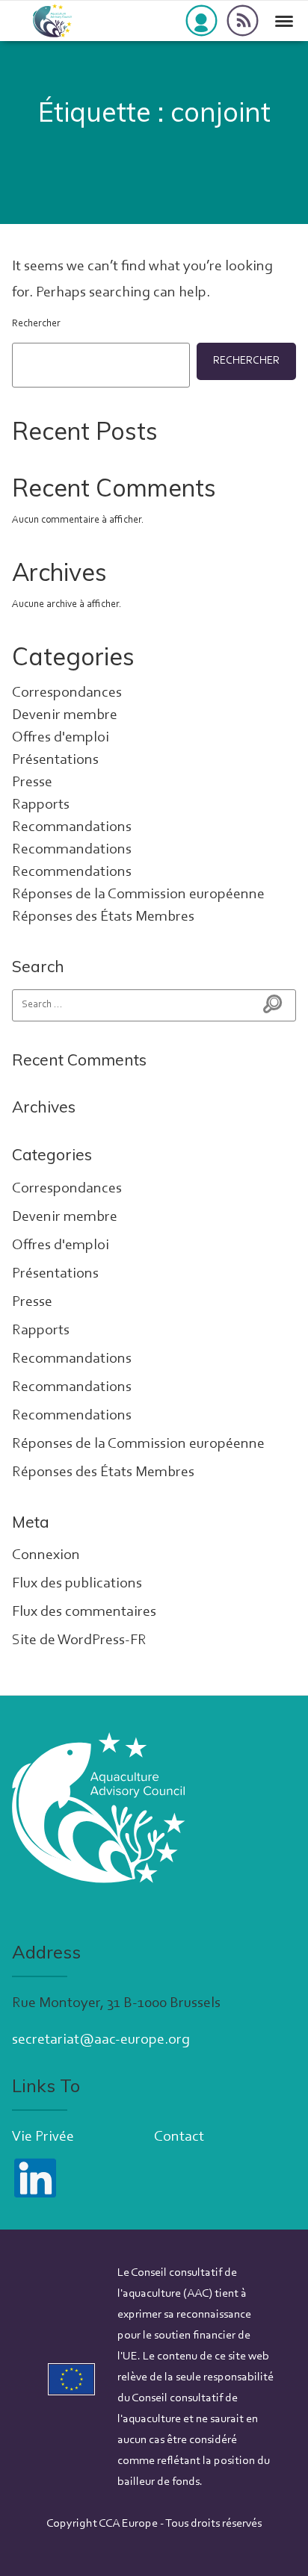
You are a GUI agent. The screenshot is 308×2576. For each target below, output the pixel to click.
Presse (32, 783)
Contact (179, 2137)
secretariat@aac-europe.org (101, 2040)
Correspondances (67, 693)
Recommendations (72, 872)
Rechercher (36, 324)
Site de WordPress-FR (79, 1640)
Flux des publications (77, 1584)
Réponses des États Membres (103, 917)
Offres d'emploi (61, 738)
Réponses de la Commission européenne (138, 895)
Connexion (46, 1555)
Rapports (41, 805)
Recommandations (72, 827)
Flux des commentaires (84, 1612)
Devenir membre (65, 715)
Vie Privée (43, 2137)
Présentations (55, 760)
